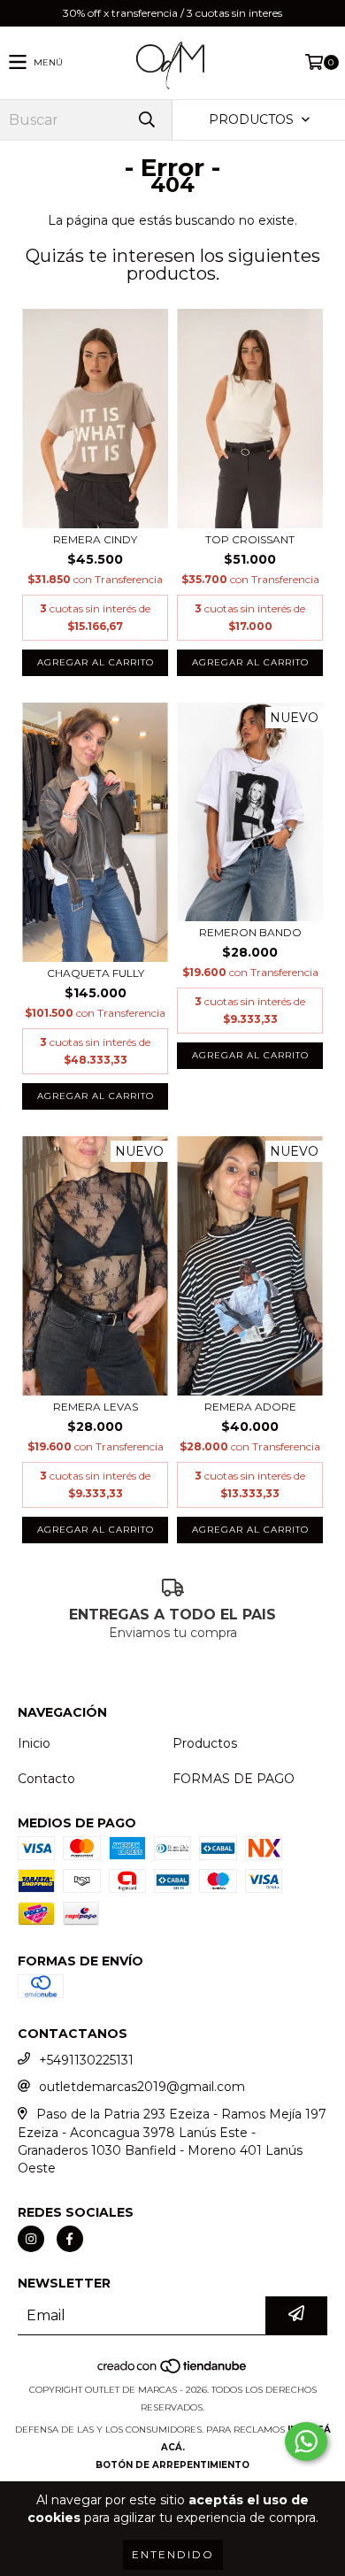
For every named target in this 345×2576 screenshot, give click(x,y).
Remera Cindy (95, 539)
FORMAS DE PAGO (234, 1779)
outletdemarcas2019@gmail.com (142, 2087)
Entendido (173, 2554)
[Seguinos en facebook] (70, 2239)
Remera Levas (96, 1407)
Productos (205, 1743)
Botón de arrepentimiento (172, 2465)
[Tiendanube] (173, 2372)
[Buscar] (146, 120)
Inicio (34, 1743)
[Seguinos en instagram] (31, 2239)
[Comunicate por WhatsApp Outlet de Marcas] (306, 2441)
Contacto (46, 1779)
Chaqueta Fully (96, 973)
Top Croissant (250, 539)
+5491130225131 (86, 2060)
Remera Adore (250, 1407)
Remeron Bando (250, 932)
